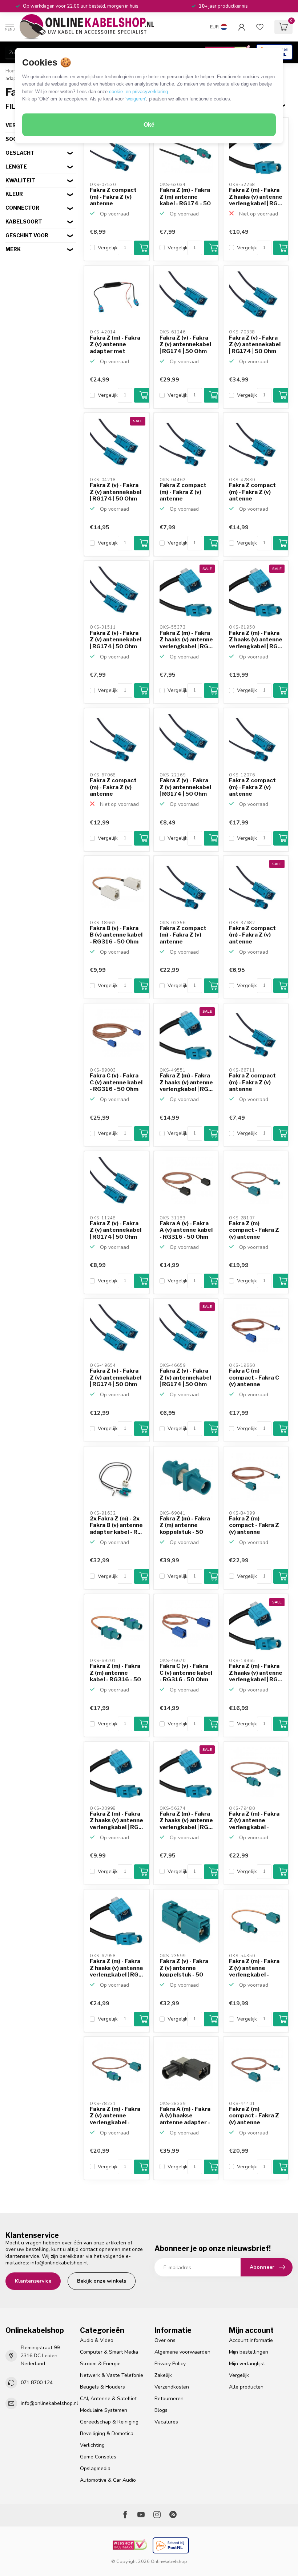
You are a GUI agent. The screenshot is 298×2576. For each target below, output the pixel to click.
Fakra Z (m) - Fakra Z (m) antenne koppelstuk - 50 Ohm (185, 1526)
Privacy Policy (170, 2364)
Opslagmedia (95, 2468)
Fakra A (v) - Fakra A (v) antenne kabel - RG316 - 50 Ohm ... (186, 1230)
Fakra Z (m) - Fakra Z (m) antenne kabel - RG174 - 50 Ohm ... (185, 197)
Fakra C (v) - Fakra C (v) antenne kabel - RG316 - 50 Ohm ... (116, 1083)
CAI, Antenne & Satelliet (108, 2399)
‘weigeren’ (136, 99)
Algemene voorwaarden (182, 2352)
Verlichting (92, 2445)
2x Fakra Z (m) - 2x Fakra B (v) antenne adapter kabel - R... (116, 1525)
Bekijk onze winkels (102, 2281)
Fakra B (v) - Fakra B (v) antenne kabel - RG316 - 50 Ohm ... (116, 935)
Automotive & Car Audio (108, 2480)
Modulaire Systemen (104, 2410)
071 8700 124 (37, 2383)
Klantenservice (33, 2281)
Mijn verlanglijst (247, 2364)
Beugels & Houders (102, 2387)
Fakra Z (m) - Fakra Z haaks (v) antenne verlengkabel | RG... (256, 197)
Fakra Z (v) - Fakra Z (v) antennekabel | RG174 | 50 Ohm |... (185, 345)
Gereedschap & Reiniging (109, 2422)
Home (12, 71)
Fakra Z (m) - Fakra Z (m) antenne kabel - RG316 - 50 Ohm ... (115, 1673)
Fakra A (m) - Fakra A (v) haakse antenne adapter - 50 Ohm (185, 2116)
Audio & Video (97, 2340)
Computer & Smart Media (109, 2352)
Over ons (165, 2340)
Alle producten (246, 2387)
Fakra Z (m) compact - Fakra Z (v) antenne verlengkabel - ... (254, 1230)
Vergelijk (108, 248)
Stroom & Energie (100, 2364)
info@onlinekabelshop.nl (59, 2263)
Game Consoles (98, 2457)
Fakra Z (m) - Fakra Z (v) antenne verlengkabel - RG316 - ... (254, 1821)
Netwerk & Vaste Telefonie (112, 2375)
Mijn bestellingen (249, 2352)
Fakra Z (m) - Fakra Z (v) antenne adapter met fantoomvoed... (115, 345)
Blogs (161, 2410)
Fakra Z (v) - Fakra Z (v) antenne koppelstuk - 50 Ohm (184, 1968)
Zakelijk (163, 2375)
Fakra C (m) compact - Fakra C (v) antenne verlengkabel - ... (254, 1378)
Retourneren (169, 2399)
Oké (149, 125)
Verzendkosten (172, 2387)
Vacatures (166, 2422)
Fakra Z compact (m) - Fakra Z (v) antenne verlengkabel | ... (113, 197)
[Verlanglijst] (260, 27)
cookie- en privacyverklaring (138, 91)
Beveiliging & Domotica (107, 2433)
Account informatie (251, 2340)
